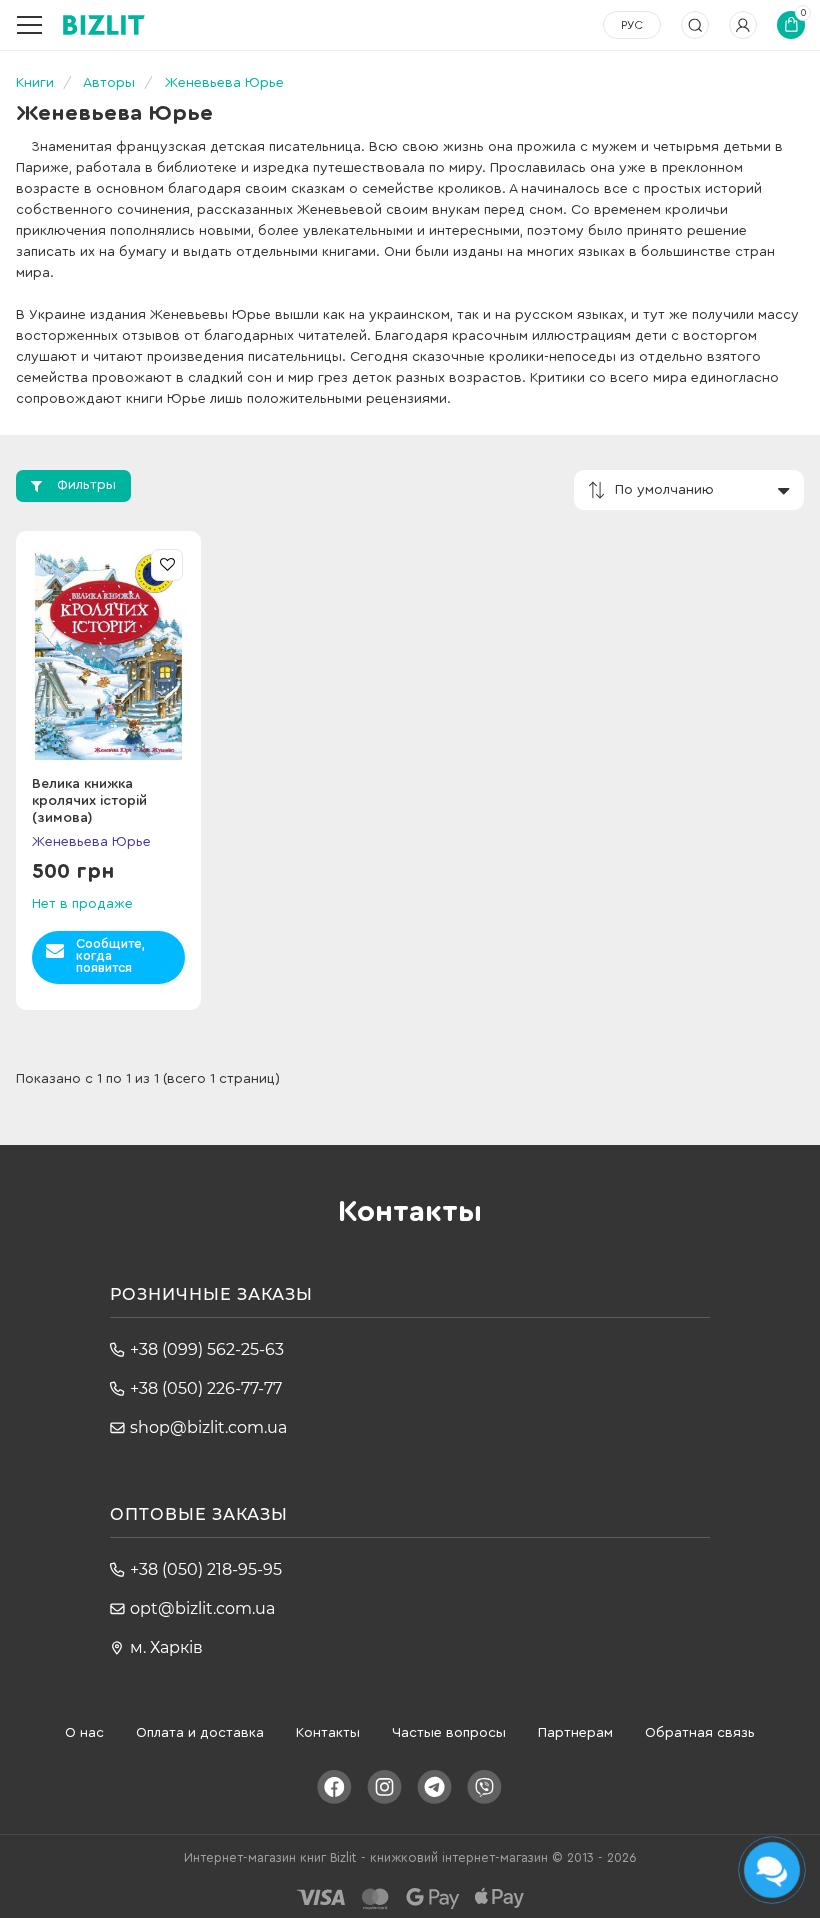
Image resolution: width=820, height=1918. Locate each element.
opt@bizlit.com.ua (202, 1608)
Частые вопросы (449, 1733)
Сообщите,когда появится (110, 955)
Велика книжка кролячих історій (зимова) (89, 801)
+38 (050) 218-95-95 (206, 1569)
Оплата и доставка (200, 1733)
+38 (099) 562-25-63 (207, 1349)
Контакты (328, 1733)
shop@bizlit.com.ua (208, 1427)
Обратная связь (700, 1733)
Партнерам (575, 1733)
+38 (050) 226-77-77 (206, 1388)
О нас (84, 1733)
